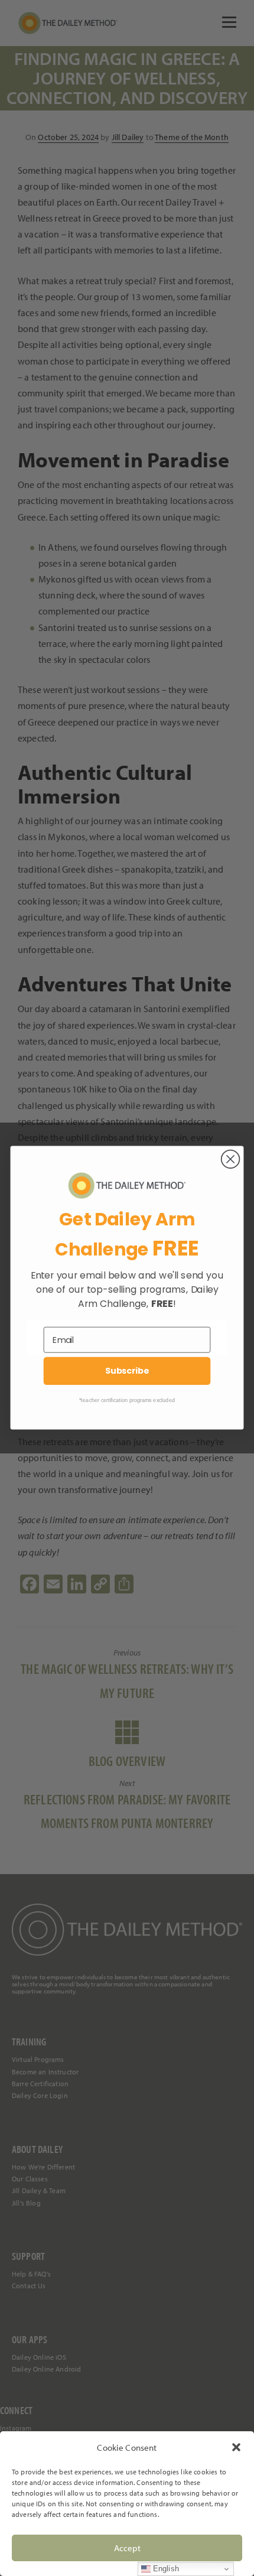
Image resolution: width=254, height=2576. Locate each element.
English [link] (165, 2569)
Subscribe (127, 1371)
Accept (127, 2548)
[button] (236, 2447)
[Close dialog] (231, 1159)
